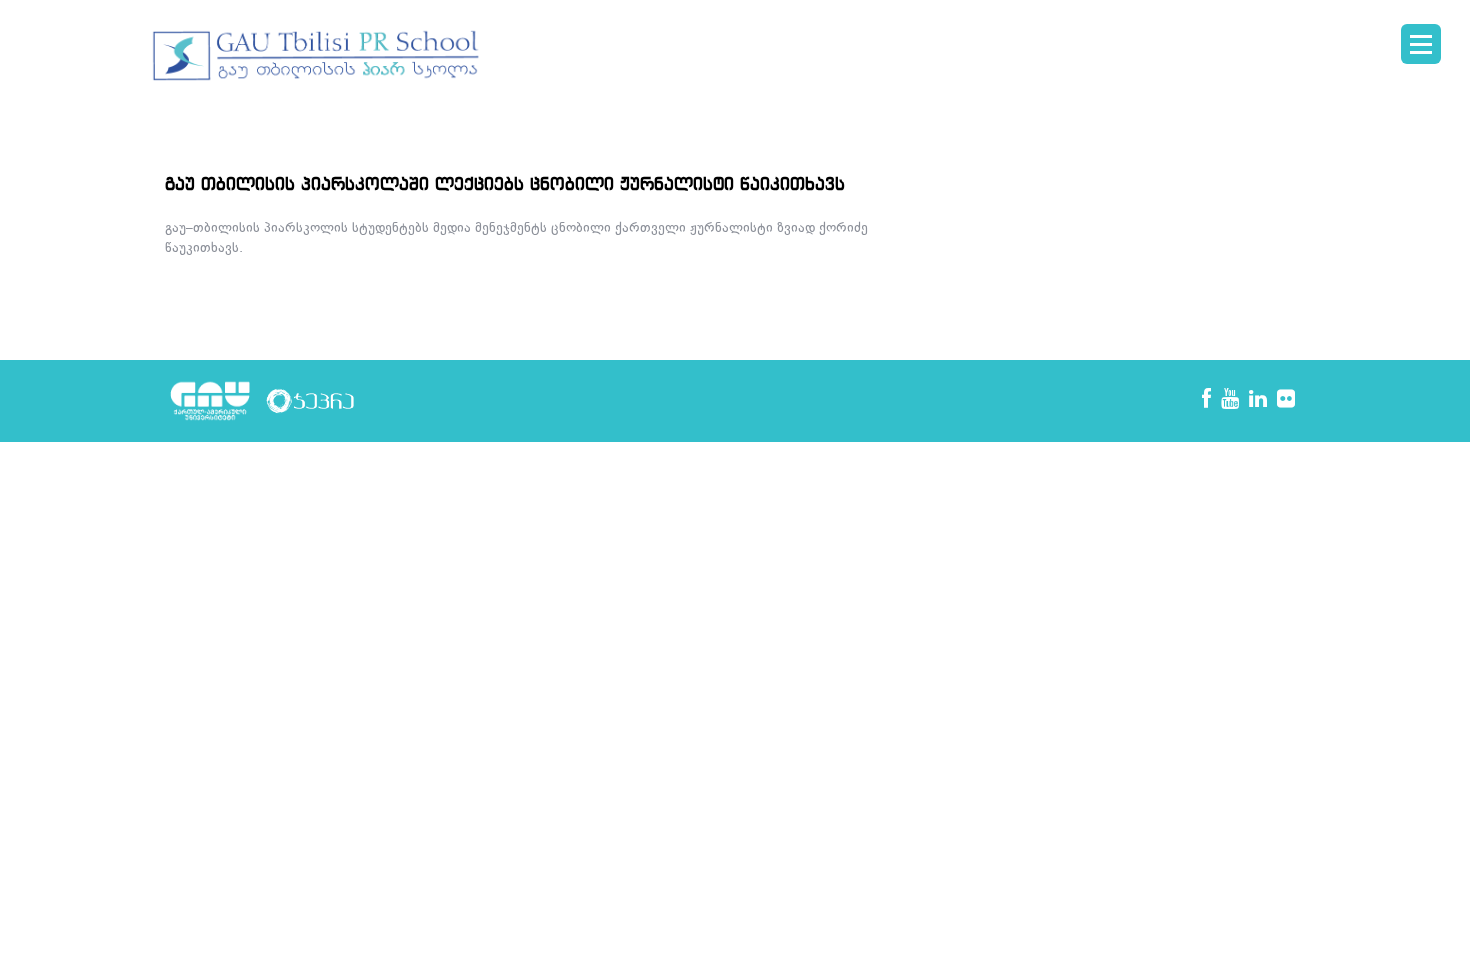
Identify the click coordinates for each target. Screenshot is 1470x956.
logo (317, 56)
